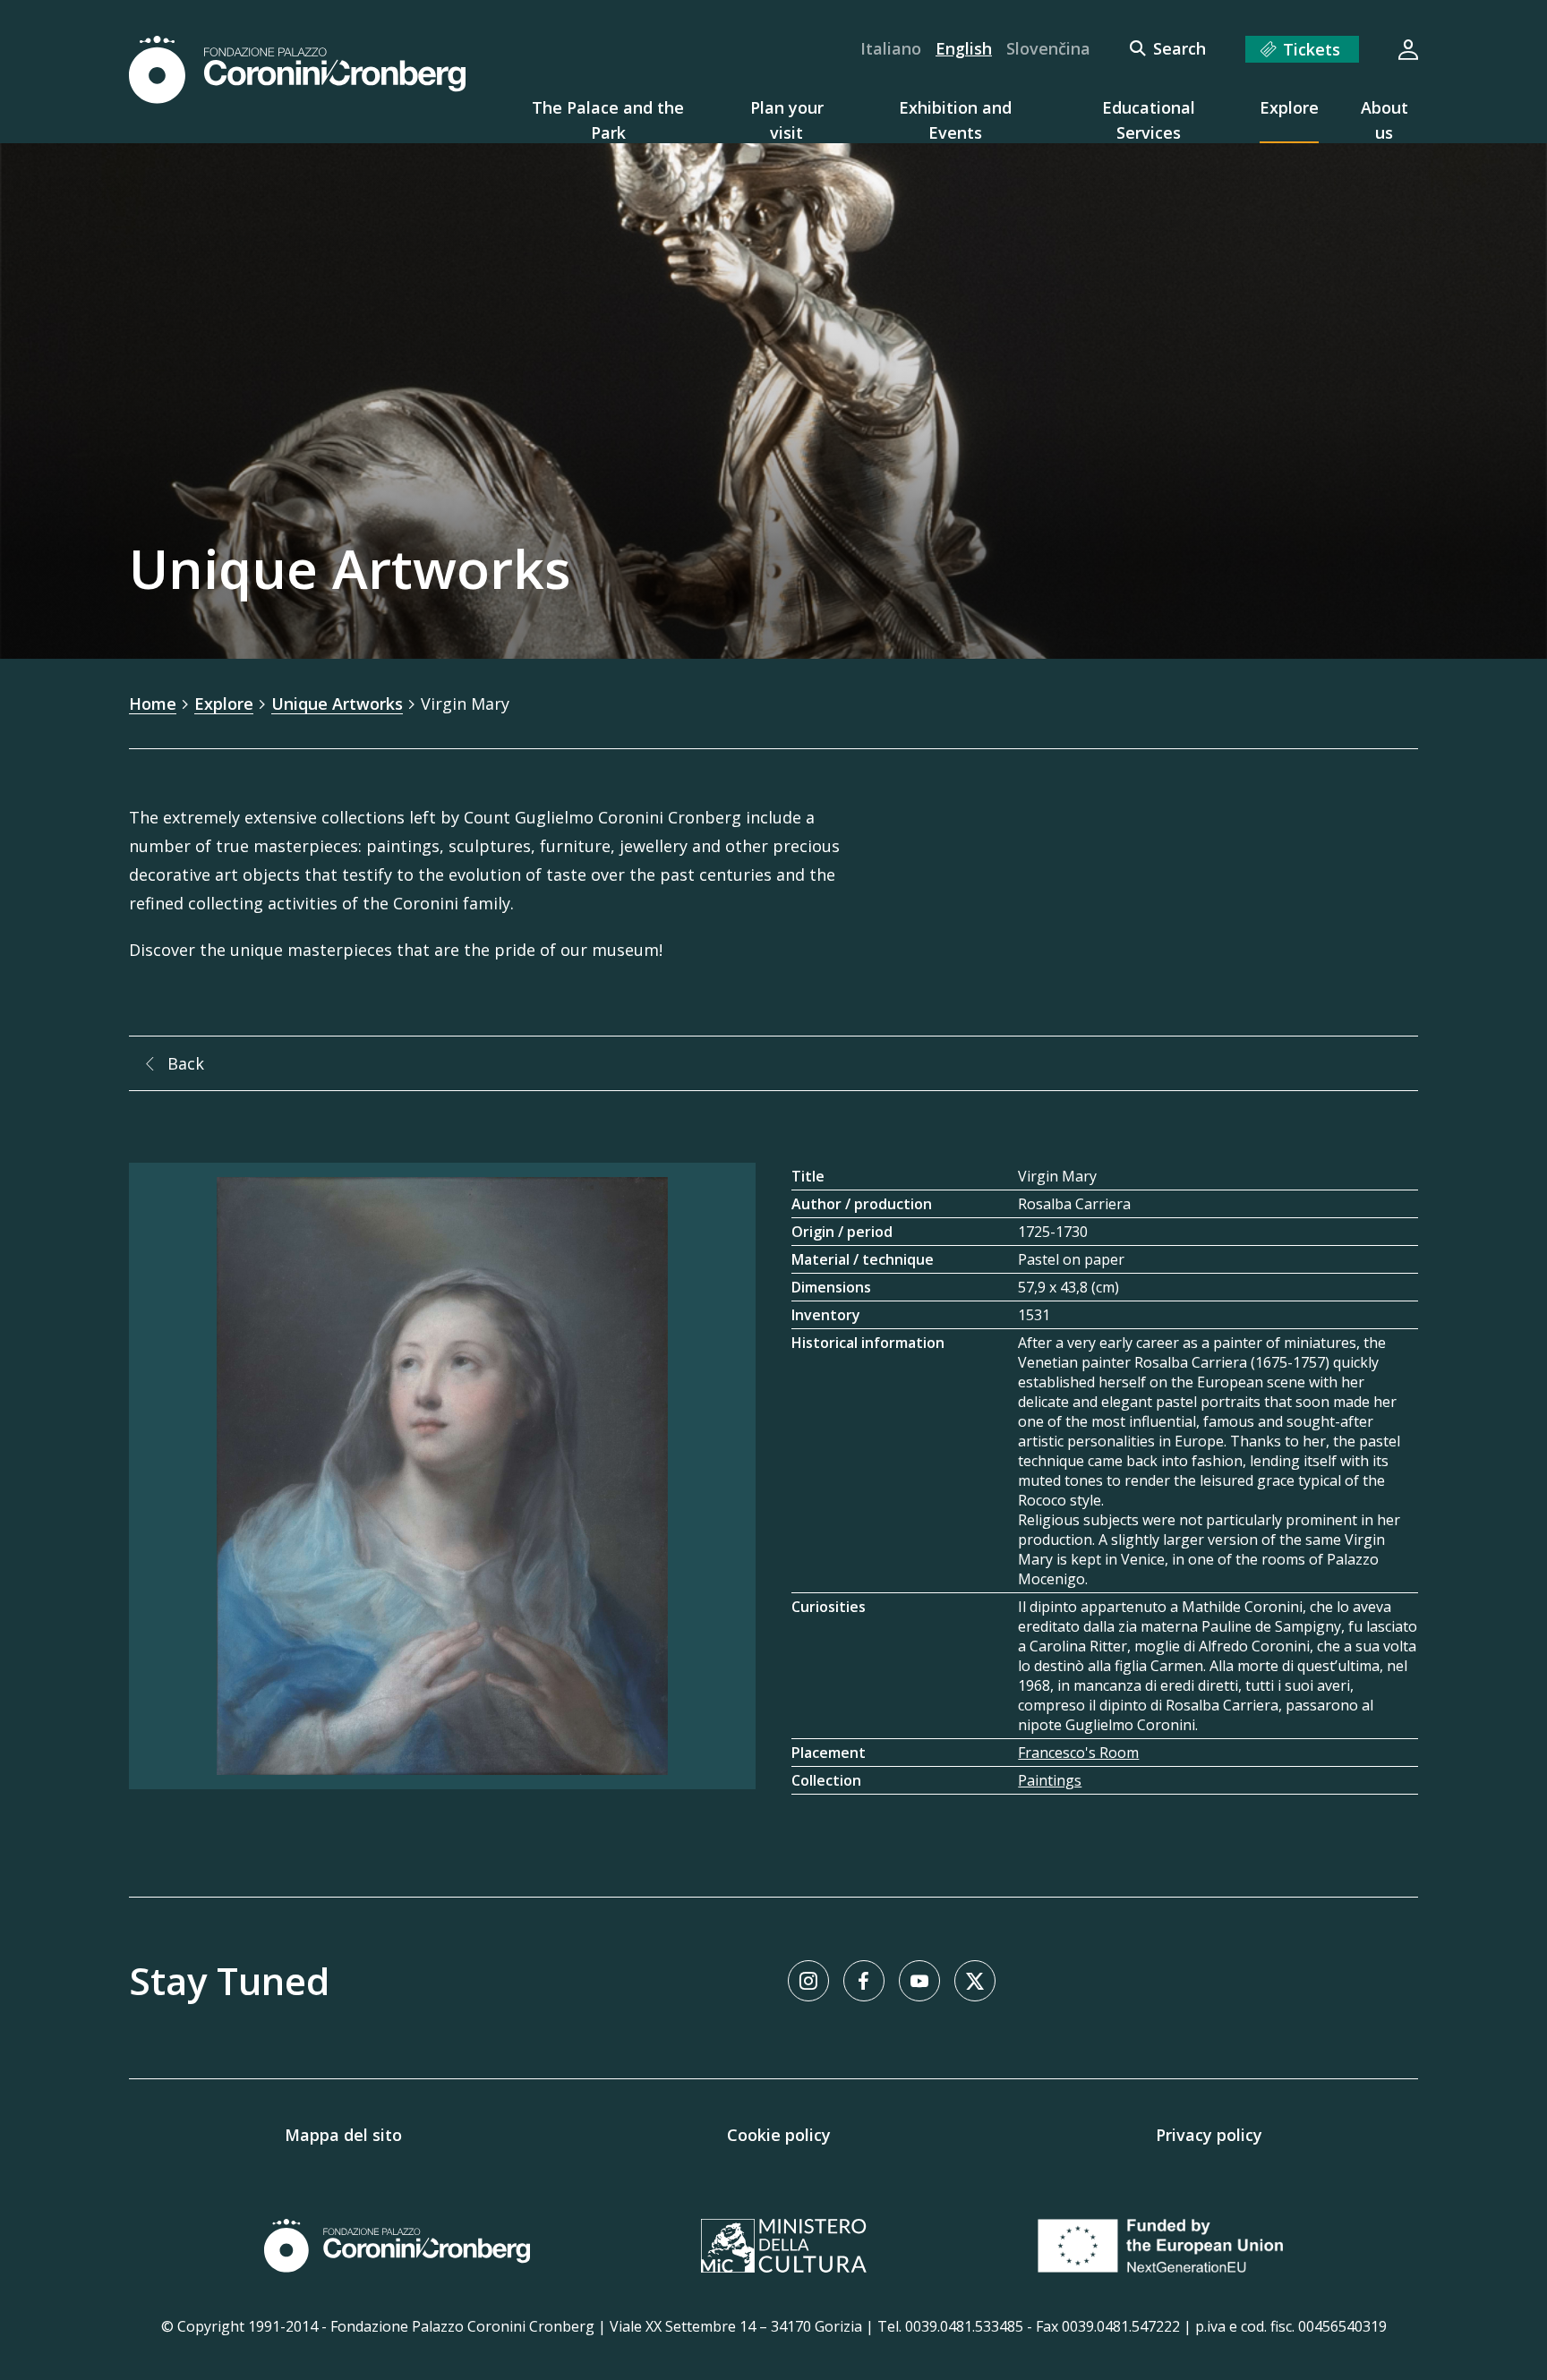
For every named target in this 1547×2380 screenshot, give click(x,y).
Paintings (1050, 1780)
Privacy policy (1209, 2135)
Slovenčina (1048, 48)
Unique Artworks (337, 704)
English (964, 48)
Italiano (891, 48)
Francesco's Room (1078, 1753)
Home (153, 704)
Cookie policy (779, 2135)
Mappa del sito (343, 2135)
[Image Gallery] (442, 1476)
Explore (224, 704)
